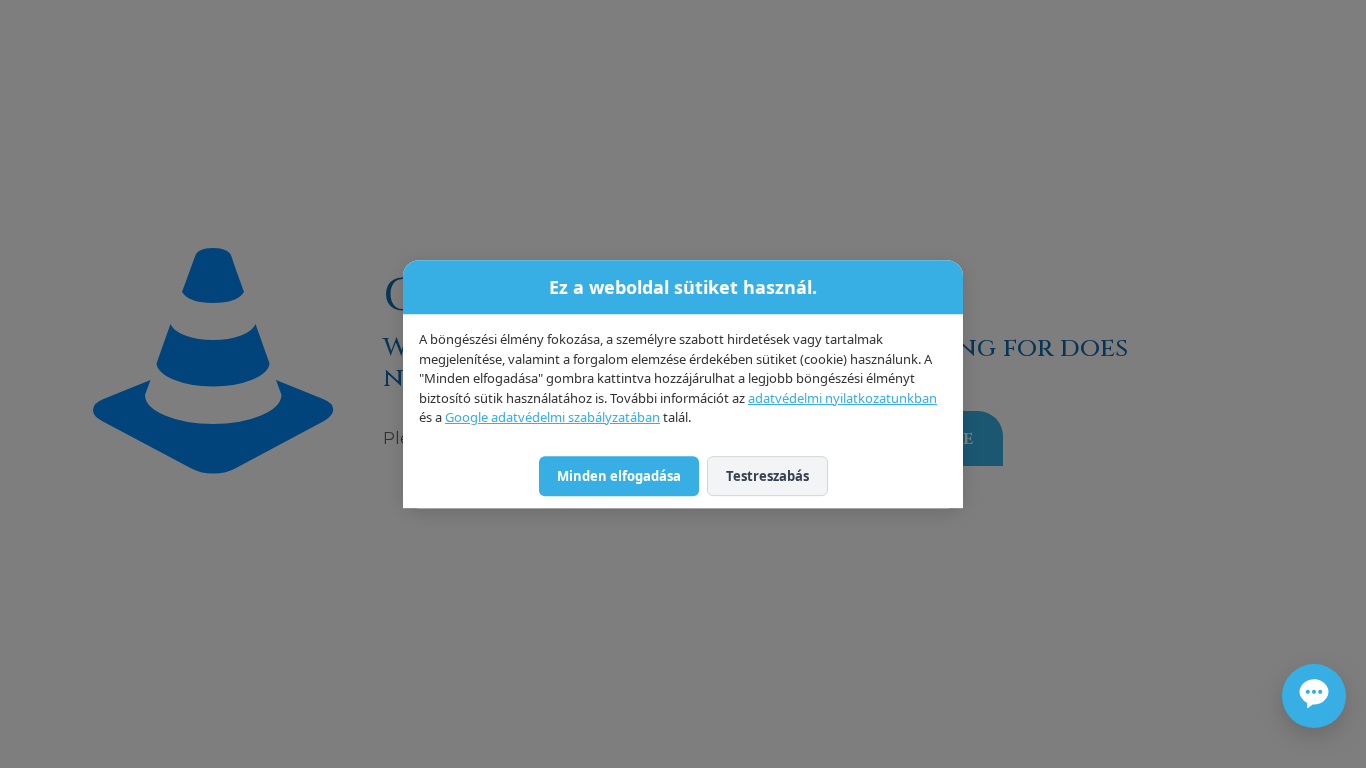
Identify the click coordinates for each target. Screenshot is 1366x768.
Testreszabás (767, 476)
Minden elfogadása (619, 476)
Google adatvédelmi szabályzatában (552, 417)
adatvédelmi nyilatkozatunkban (842, 398)
